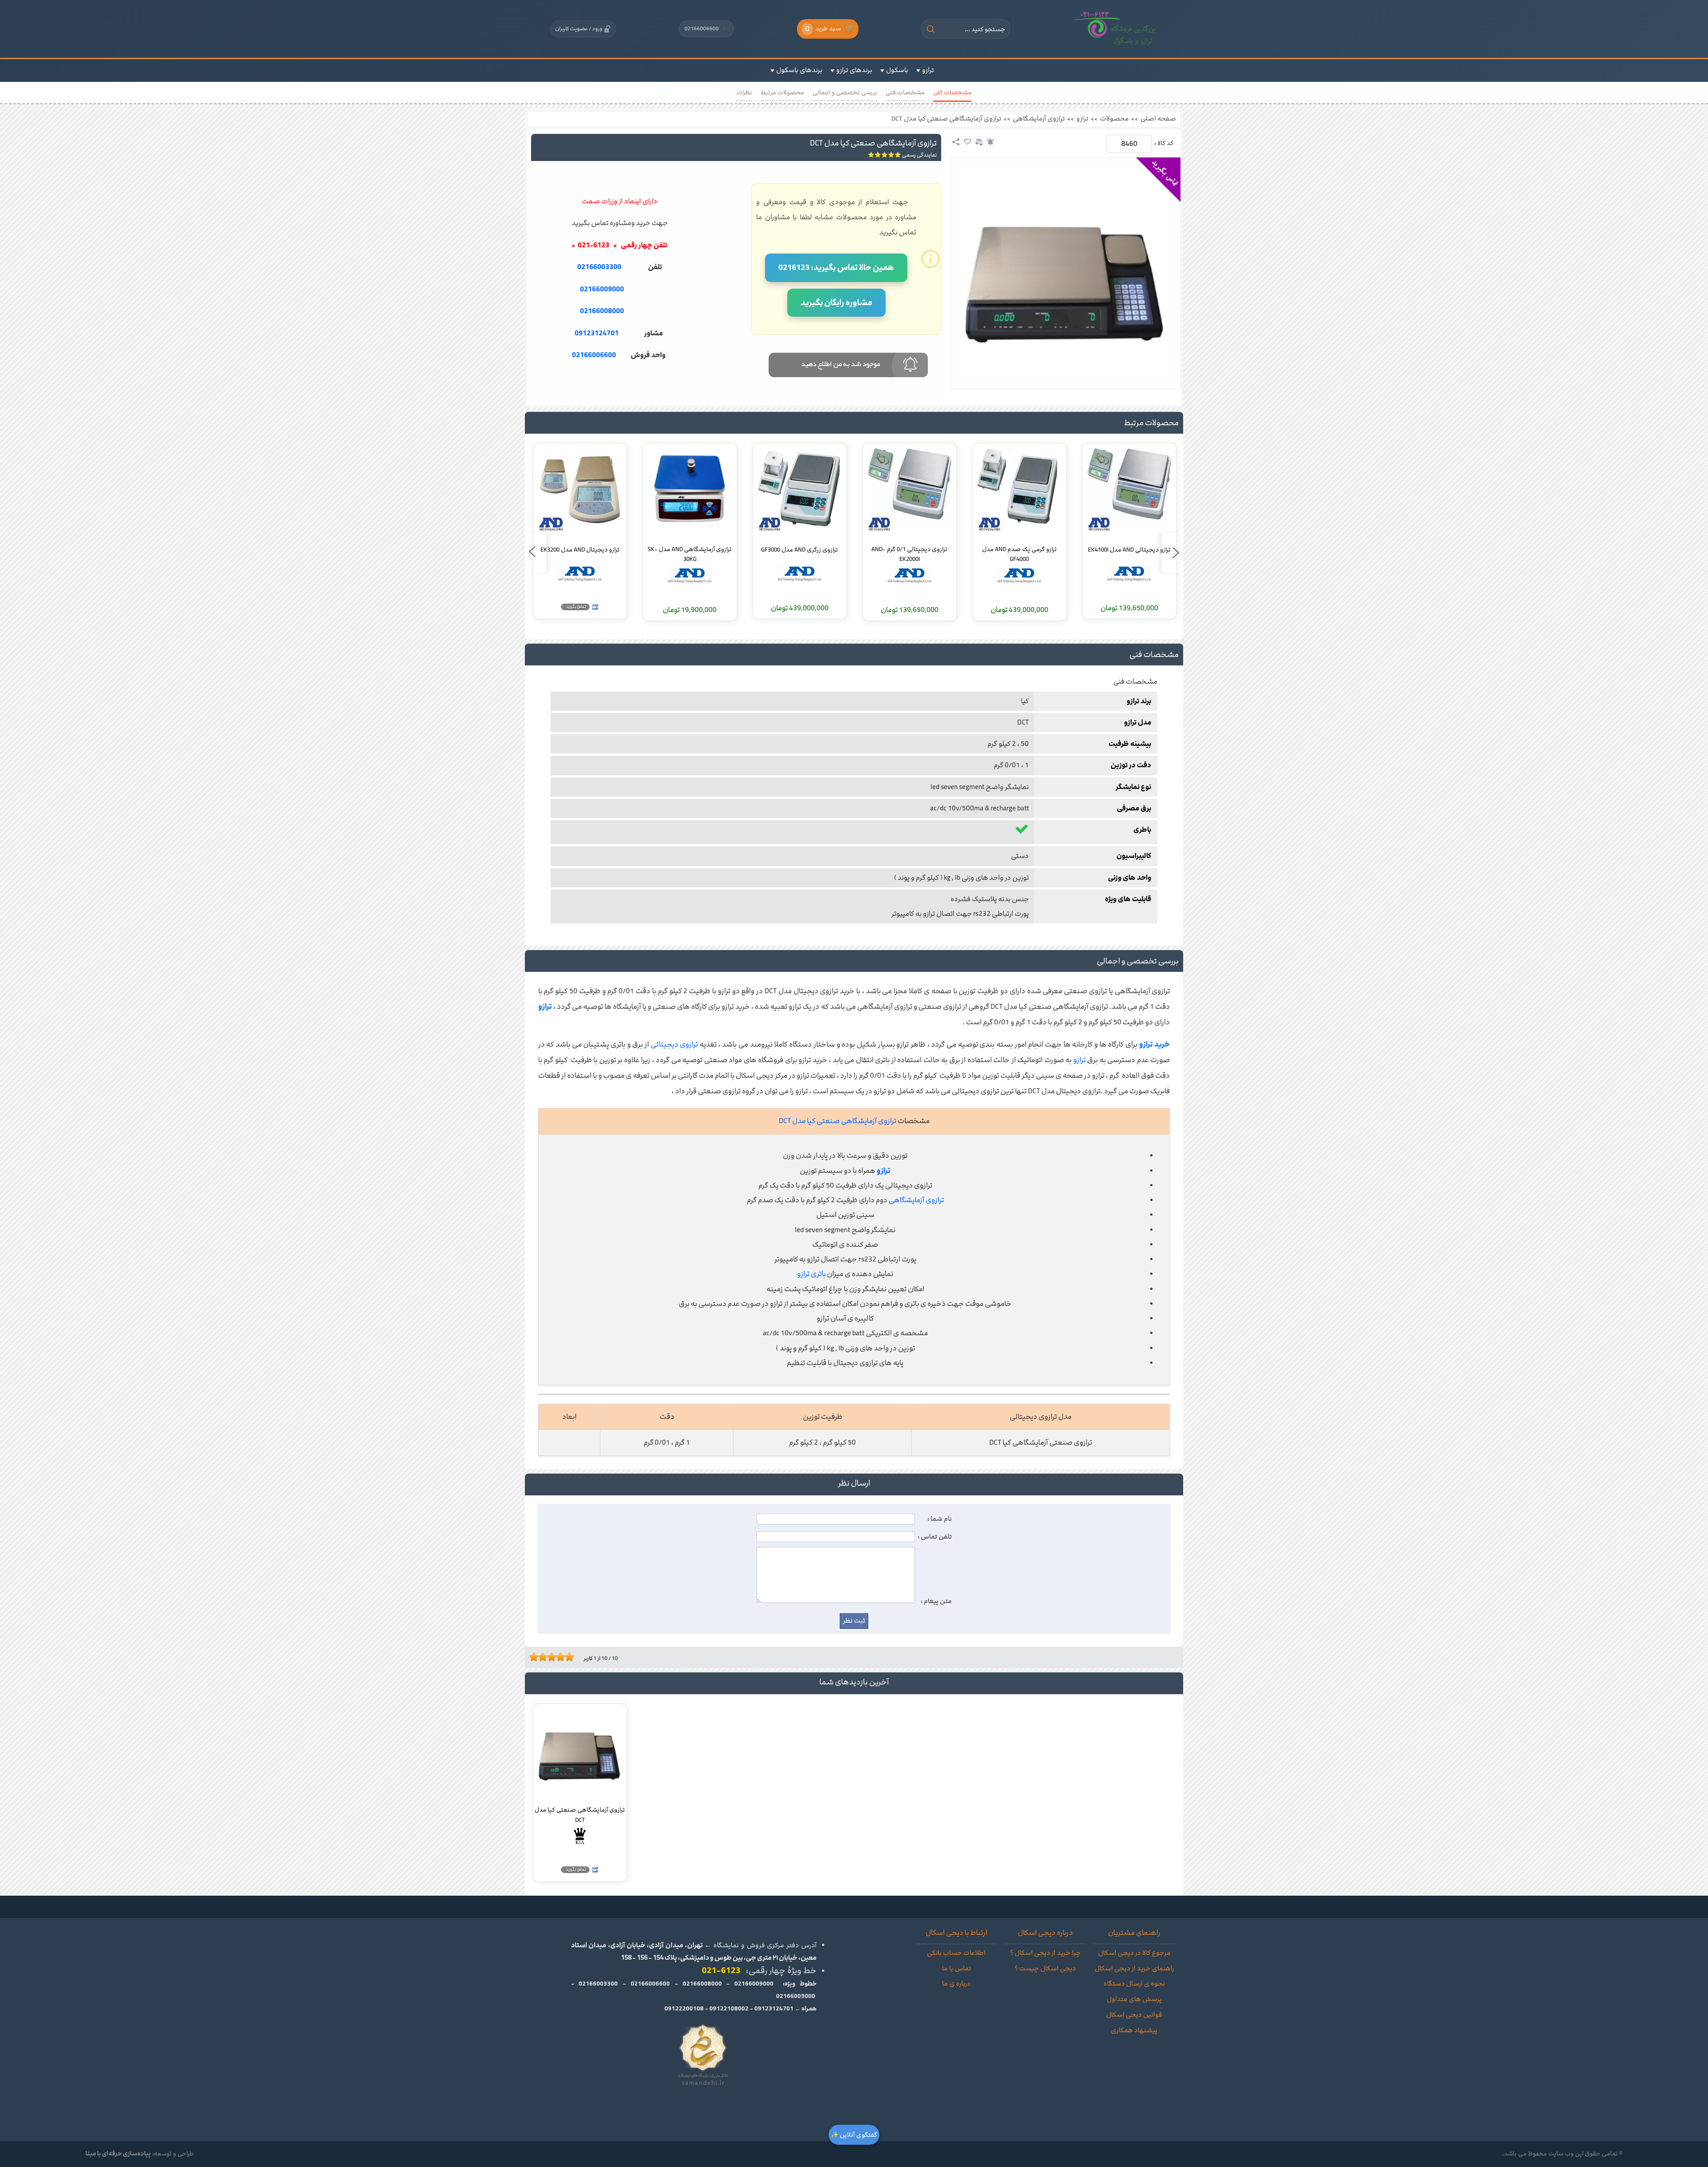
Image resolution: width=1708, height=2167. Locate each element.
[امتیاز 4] (545, 1657)
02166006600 (706, 28)
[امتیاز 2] (536, 1657)
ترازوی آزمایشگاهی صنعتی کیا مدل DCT (946, 119)
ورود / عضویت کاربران (579, 28)
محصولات (1114, 119)
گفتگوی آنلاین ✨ (854, 2135)
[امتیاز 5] (549, 1657)
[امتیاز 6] (554, 1657)
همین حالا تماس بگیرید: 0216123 (836, 268)
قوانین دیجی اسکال (1134, 2015)
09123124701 (597, 333)
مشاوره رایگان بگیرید (836, 303)
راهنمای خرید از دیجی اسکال (1134, 1969)
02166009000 (602, 289)
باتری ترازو (811, 1274)
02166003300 (599, 267)
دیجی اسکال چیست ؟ (1045, 1969)
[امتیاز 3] (540, 1657)
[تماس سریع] (619, 377)
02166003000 (796, 1996)
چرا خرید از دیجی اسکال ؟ (1045, 1953)
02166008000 (602, 311)
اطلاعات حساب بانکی (956, 1953)
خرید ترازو (1155, 1044)
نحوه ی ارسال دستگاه (1134, 1984)
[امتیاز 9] (567, 1657)
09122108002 (729, 2009)
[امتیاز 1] (532, 1657)
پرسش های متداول (1134, 1999)
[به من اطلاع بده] (991, 142)
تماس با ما (957, 1969)
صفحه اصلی (1158, 119)
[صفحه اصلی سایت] (1115, 29)
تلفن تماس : (935, 1537)
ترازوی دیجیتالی (675, 1044)
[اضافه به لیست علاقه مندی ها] (967, 142)
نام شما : (940, 1519)
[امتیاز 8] (563, 1657)
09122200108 (684, 2009)
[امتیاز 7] (558, 1657)
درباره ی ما (956, 1984)
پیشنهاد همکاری (1134, 2030)
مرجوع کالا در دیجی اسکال (1134, 1953)
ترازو (1082, 119)
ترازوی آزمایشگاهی (1039, 119)
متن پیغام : (936, 1601)
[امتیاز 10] (572, 1657)
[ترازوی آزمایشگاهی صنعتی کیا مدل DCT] (1066, 271)
